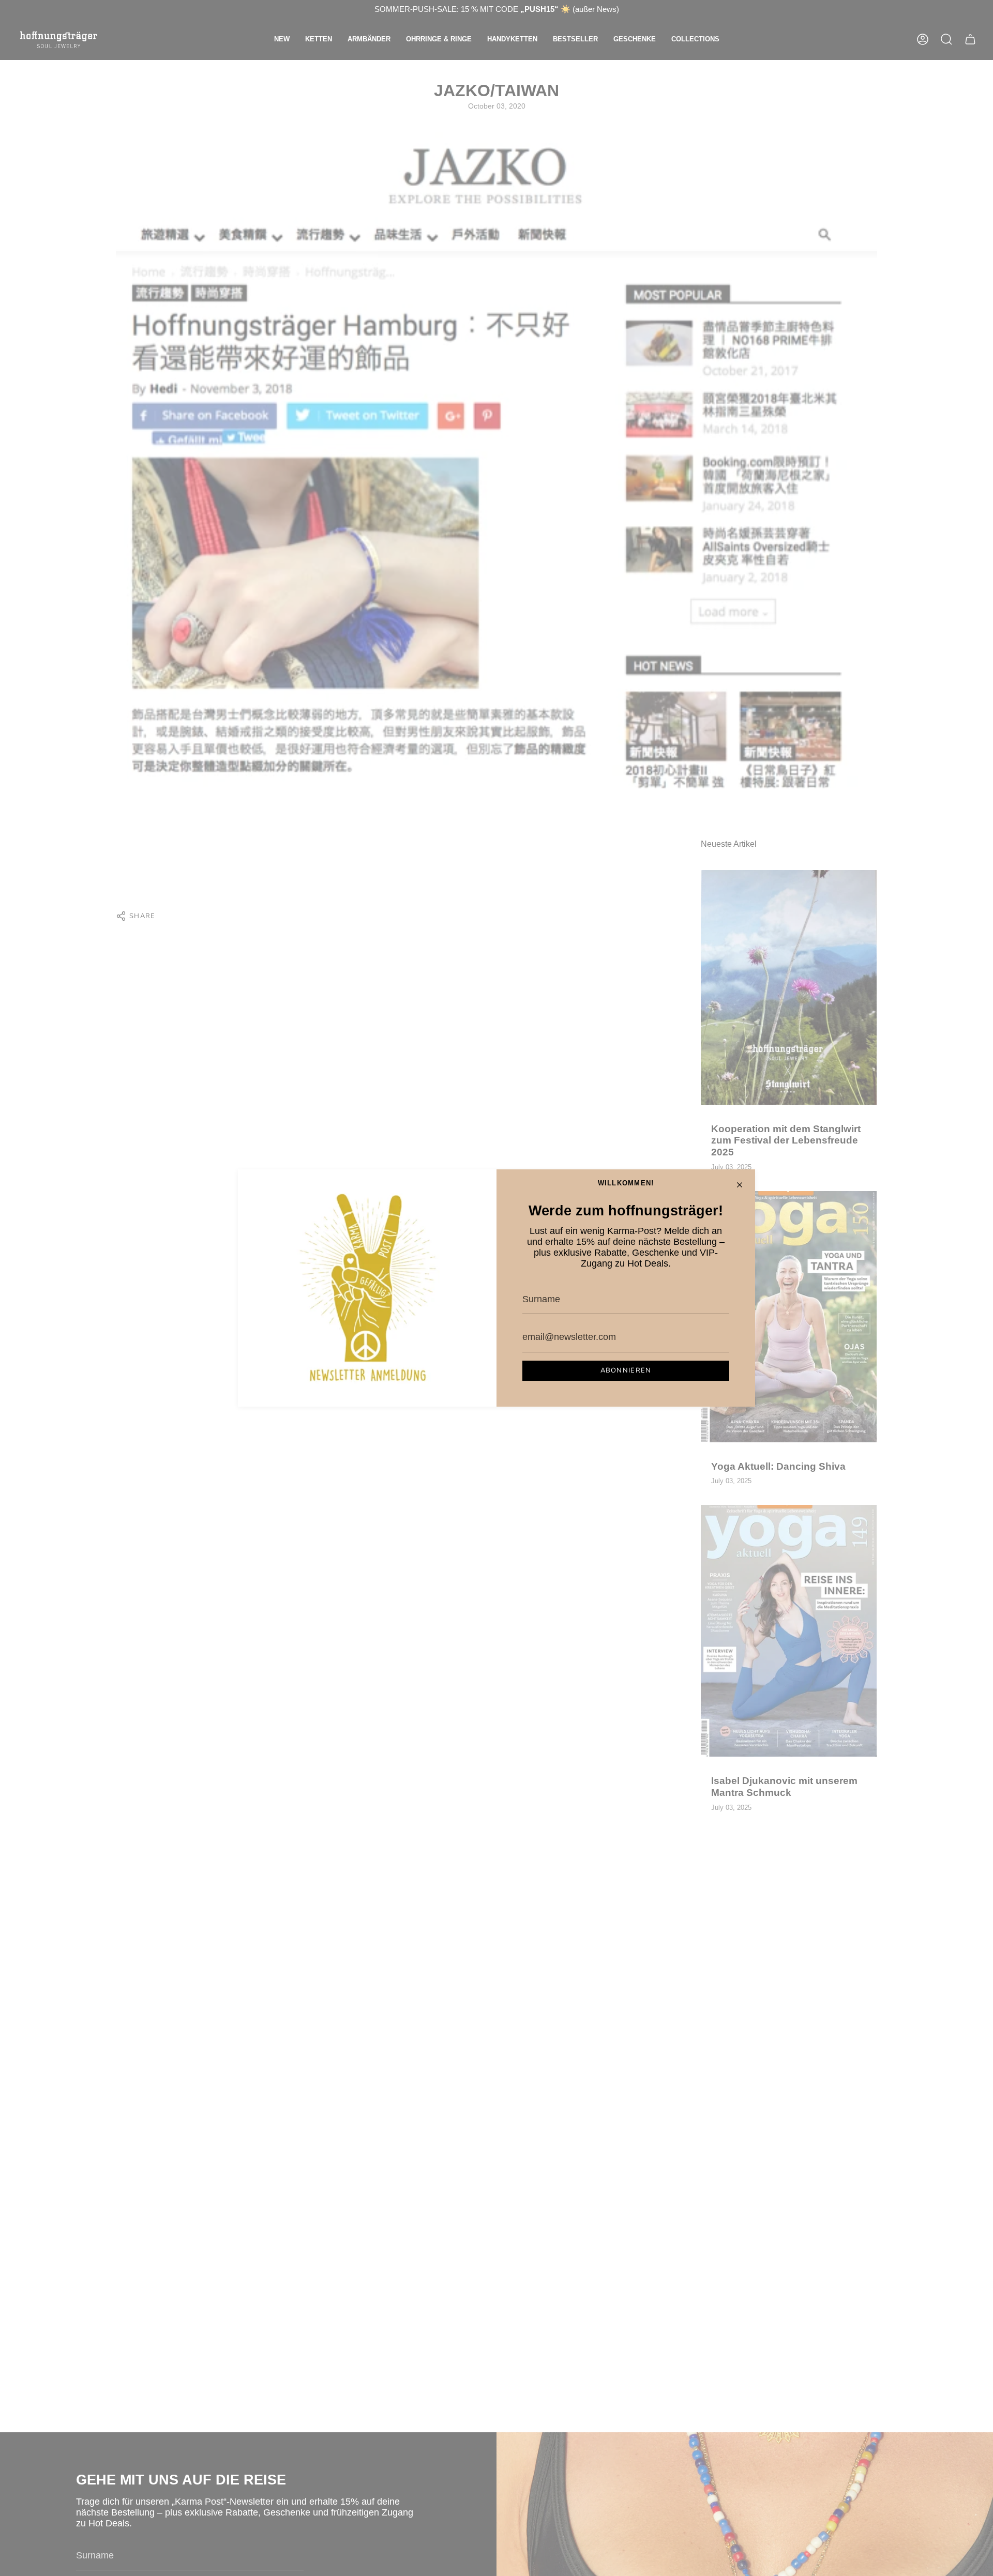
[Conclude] (740, 1185)
